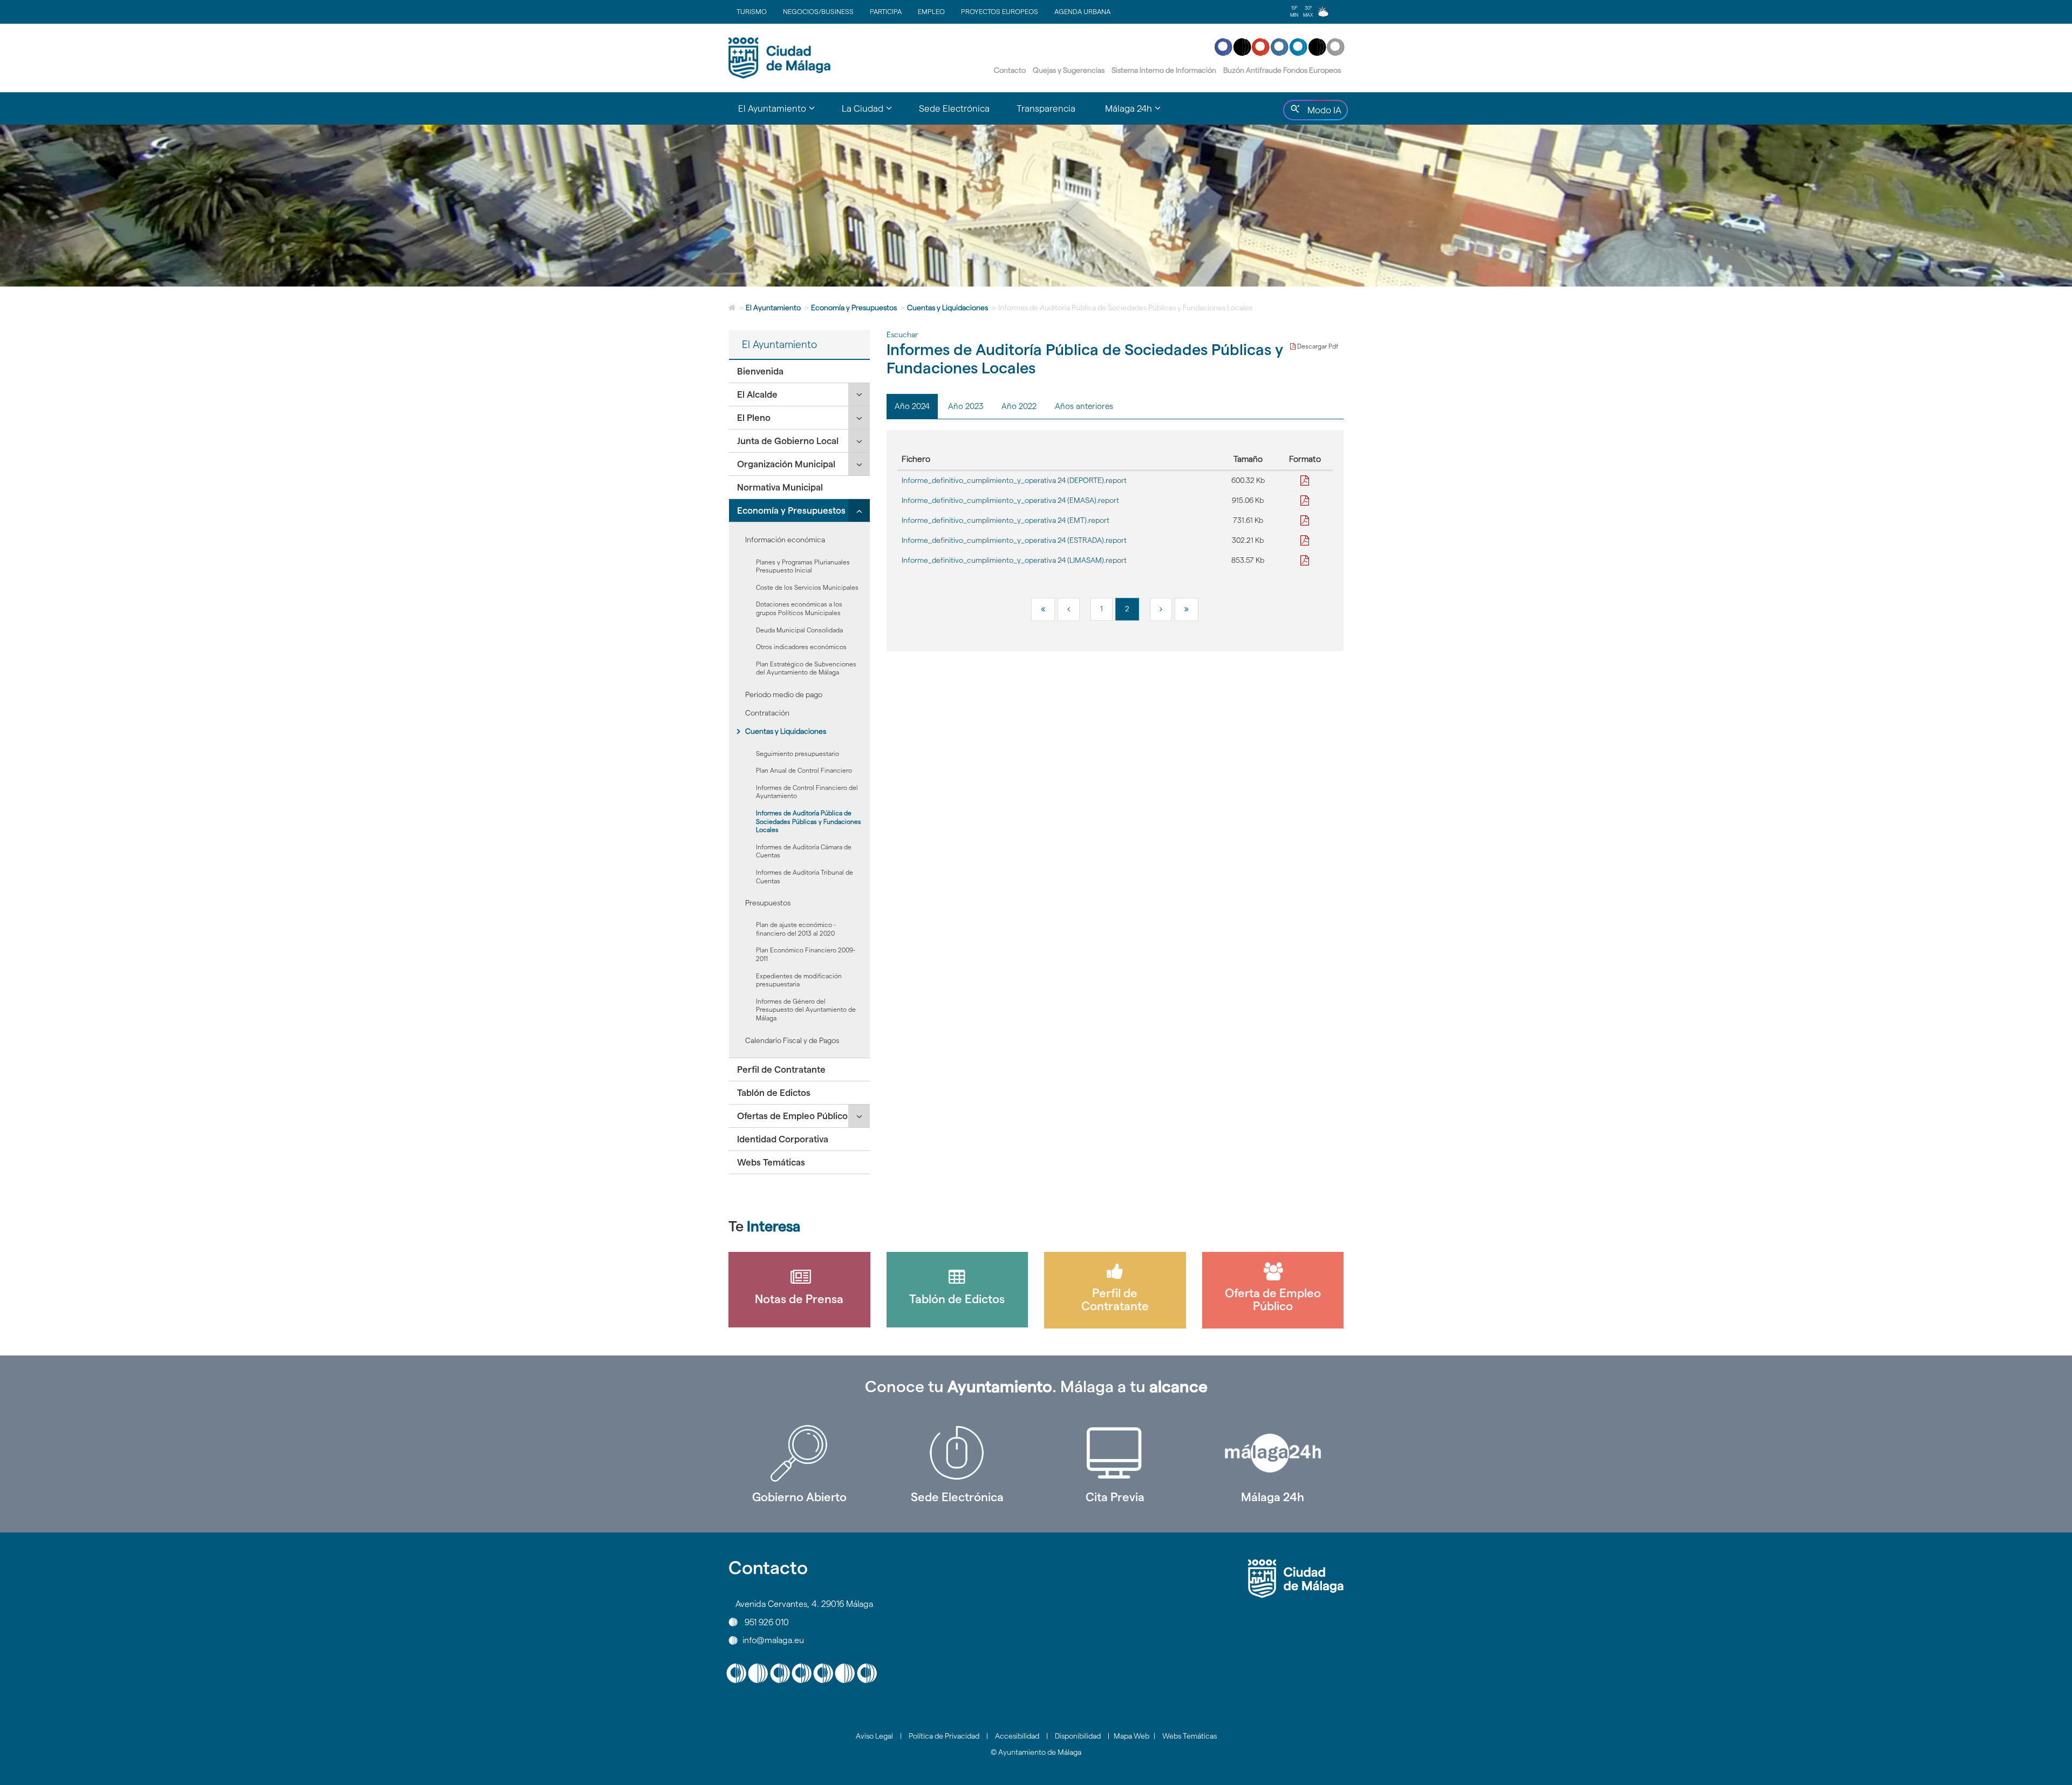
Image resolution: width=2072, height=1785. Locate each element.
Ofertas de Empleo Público (792, 1116)
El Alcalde (757, 394)
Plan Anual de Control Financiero (804, 770)
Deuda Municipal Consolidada (799, 630)
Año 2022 (1019, 406)
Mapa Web (1132, 1736)
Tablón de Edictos (774, 1093)
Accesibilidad (1017, 1736)
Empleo (931, 11)
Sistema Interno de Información (1164, 70)
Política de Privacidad (944, 1736)
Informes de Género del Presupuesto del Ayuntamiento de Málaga (806, 1010)
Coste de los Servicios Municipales (807, 587)
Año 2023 (966, 406)
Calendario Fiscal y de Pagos (792, 1040)
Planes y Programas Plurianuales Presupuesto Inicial (803, 566)
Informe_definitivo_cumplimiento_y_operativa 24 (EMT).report (1006, 520)
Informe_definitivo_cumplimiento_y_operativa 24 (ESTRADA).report (1014, 540)
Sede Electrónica (954, 108)
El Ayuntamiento (773, 308)
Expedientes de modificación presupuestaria (799, 980)
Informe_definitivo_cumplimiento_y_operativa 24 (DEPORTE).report (1014, 480)
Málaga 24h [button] (1140, 113)
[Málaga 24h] (1273, 1453)
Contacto (1010, 70)
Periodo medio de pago (784, 694)
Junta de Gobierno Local (788, 441)
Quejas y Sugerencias (1069, 70)
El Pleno (754, 418)
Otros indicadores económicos (801, 647)
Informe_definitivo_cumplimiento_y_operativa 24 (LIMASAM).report (1014, 560)
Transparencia (1046, 108)
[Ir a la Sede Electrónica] (957, 1453)
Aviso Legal (874, 1736)
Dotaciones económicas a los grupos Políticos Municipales (799, 608)
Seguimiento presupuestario (798, 754)
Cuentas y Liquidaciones (948, 308)
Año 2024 (912, 406)
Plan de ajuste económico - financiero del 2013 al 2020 (796, 929)
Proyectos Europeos (1000, 11)
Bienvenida (760, 371)
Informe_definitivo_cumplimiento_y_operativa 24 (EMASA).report (1010, 500)
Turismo (752, 11)
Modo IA (1322, 113)
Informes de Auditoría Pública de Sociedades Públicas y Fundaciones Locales (809, 821)
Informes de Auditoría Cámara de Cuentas (804, 851)
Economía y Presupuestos (854, 308)
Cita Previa (1115, 1497)
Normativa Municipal (780, 487)
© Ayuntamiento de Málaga (1036, 1752)
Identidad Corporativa (783, 1139)
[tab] (799, 372)
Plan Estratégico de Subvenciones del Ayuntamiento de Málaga (806, 668)
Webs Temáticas (771, 1162)
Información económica (785, 540)
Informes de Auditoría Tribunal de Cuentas (805, 877)
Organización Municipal (786, 464)
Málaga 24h (1273, 1497)
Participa (886, 11)
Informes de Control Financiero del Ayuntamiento (807, 792)
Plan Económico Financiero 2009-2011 (806, 954)
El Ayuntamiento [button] (783, 113)
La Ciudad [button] (874, 113)
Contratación (767, 713)
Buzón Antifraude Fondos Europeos (1282, 70)
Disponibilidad (1078, 1736)
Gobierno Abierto (799, 1497)
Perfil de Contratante (781, 1069)
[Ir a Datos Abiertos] (1115, 1453)
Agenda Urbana (1082, 11)
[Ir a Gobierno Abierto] (799, 1453)
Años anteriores (1084, 406)
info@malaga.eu (773, 1640)
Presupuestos (768, 903)
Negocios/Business (818, 11)
